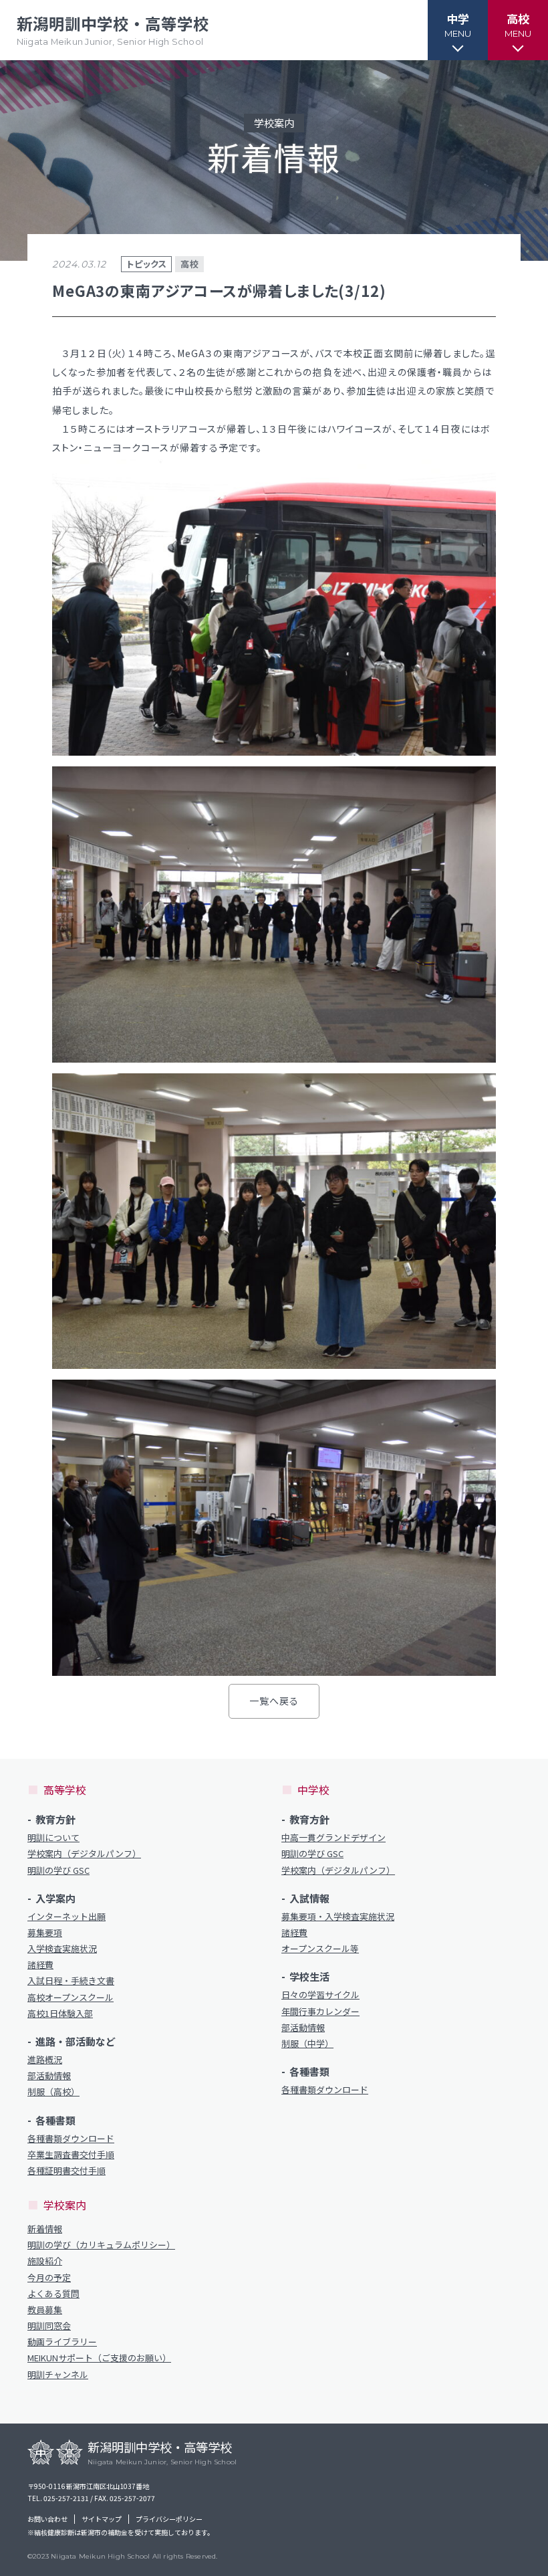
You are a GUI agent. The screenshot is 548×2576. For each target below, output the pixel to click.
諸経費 (40, 1965)
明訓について (53, 1838)
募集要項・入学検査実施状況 (338, 1917)
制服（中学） (307, 2044)
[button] (458, 30)
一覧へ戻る (274, 1701)
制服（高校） (53, 2092)
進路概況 (45, 2060)
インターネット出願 (66, 1917)
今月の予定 (49, 2278)
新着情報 (45, 2229)
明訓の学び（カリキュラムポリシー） (101, 2245)
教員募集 (45, 2310)
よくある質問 (53, 2294)
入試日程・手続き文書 (71, 1981)
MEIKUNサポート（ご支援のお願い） (99, 2358)
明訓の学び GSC (58, 1870)
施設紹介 (45, 2261)
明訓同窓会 (49, 2326)
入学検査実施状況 (62, 1949)
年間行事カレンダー (320, 2012)
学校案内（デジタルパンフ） (84, 1854)
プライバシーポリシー (169, 2519)
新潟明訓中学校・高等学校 (113, 30)
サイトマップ (102, 2519)
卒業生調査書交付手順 (71, 2155)
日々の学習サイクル (320, 1995)
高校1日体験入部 (60, 2014)
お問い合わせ (47, 2519)
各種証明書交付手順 (66, 2171)
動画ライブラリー (62, 2342)
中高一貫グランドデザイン (333, 1838)
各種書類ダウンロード (71, 2139)
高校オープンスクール (71, 1998)
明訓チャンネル (58, 2375)
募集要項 (45, 1933)
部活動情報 (49, 2076)
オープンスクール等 (320, 1949)
